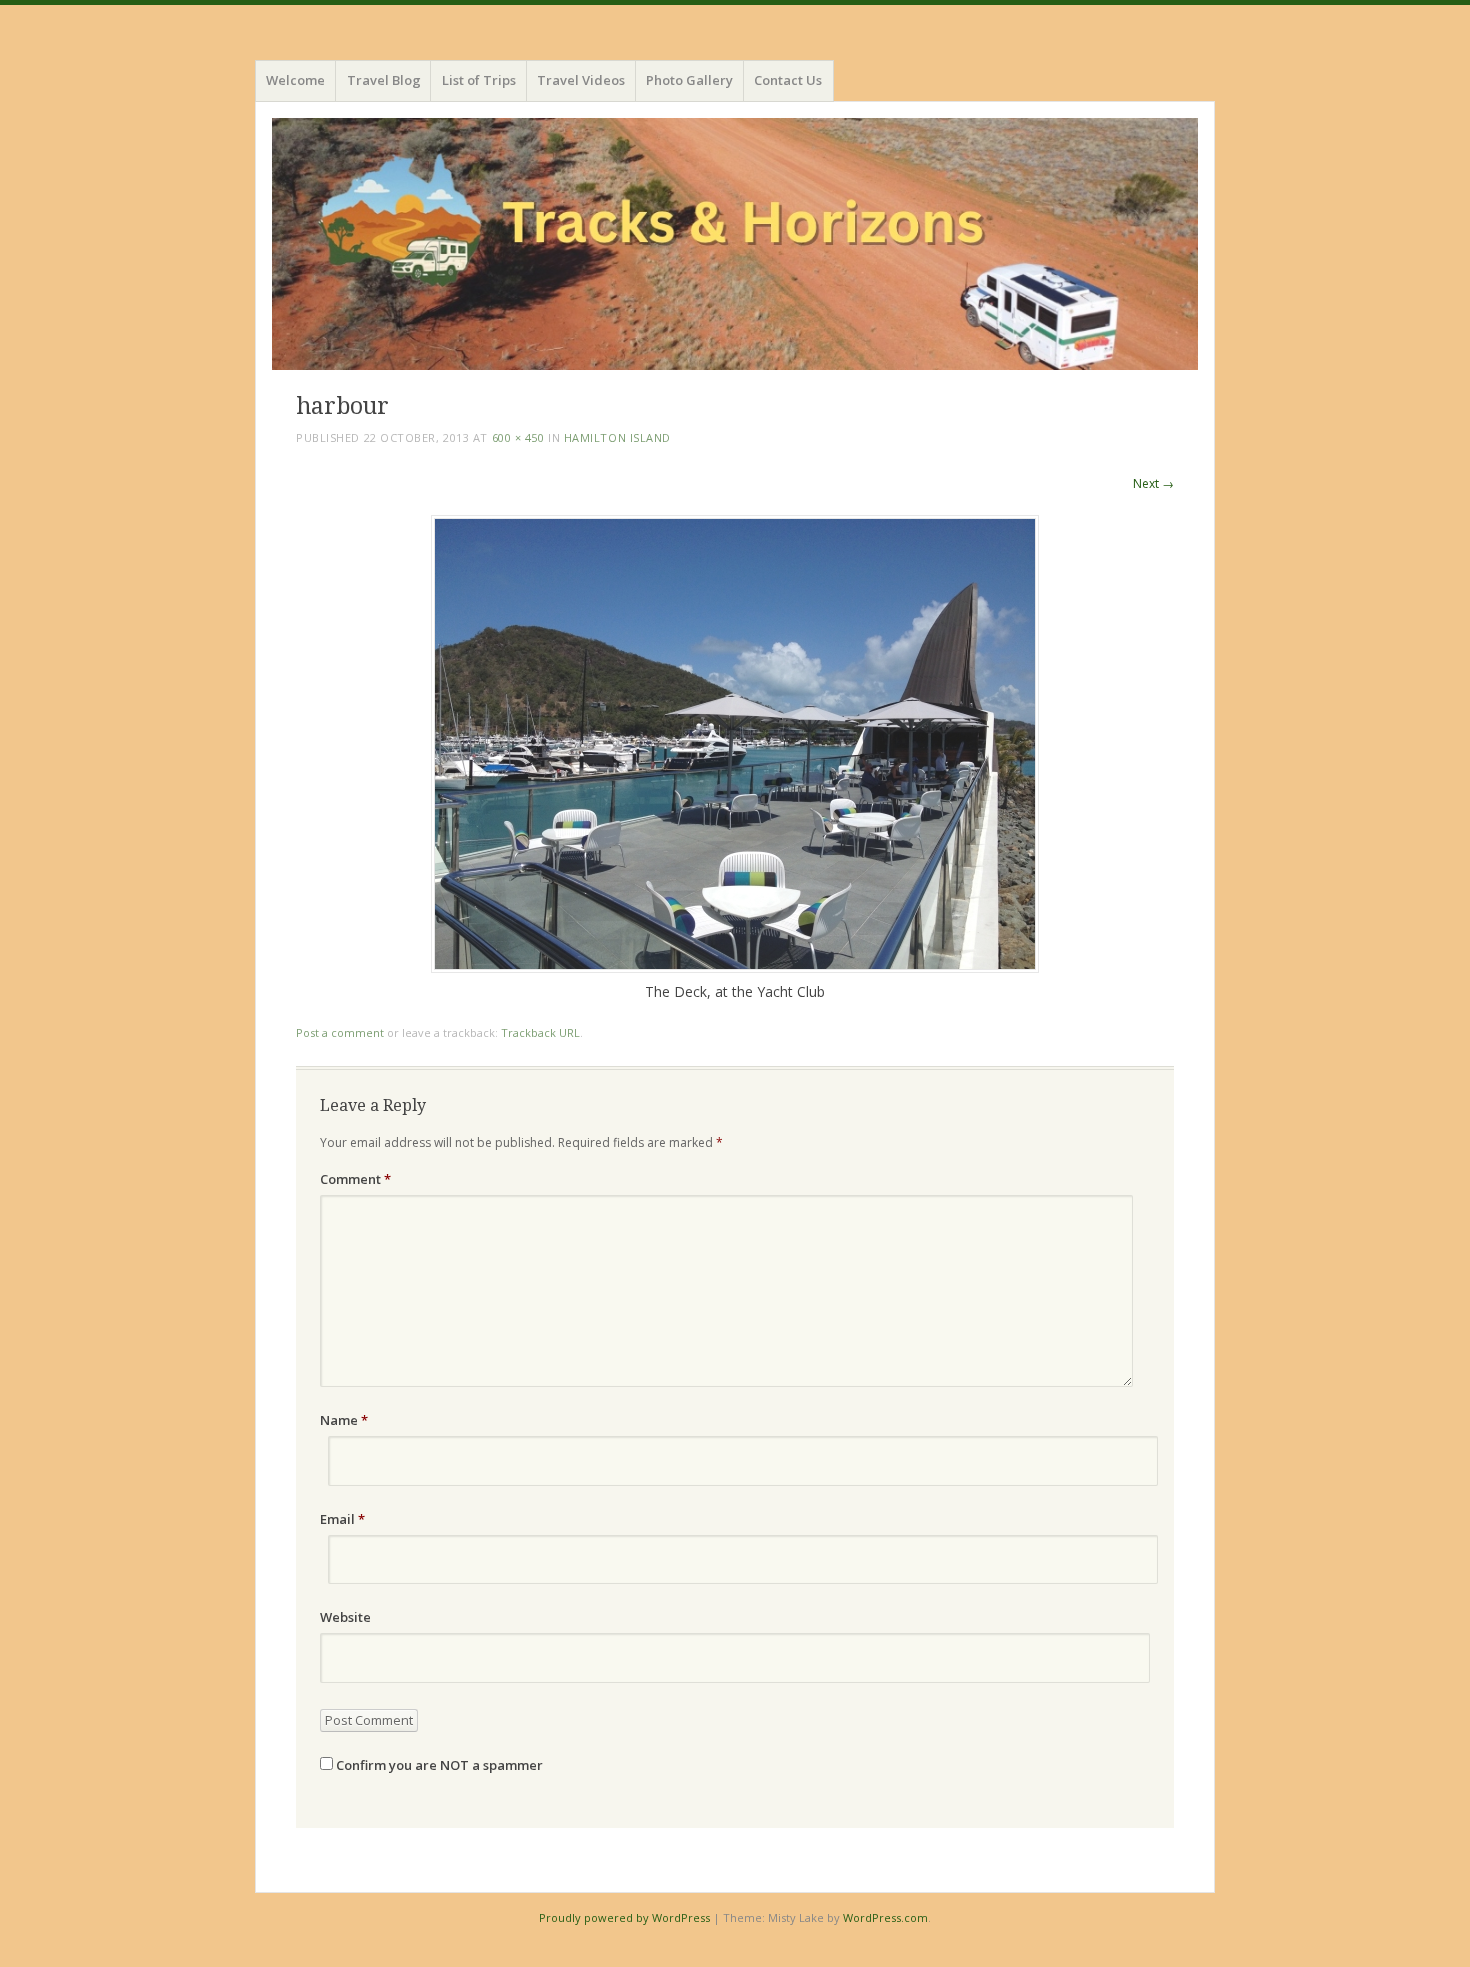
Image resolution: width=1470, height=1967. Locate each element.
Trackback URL (540, 1032)
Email (342, 1519)
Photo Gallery (689, 80)
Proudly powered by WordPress (624, 1917)
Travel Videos (581, 80)
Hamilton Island (617, 437)
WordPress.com (885, 1917)
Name (344, 1420)
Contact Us (788, 80)
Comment (355, 1179)
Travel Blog (384, 80)
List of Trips (479, 80)
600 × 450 (518, 437)
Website (345, 1617)
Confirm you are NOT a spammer (438, 1765)
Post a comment (340, 1032)
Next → (1153, 483)
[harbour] (735, 967)
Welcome (295, 80)
